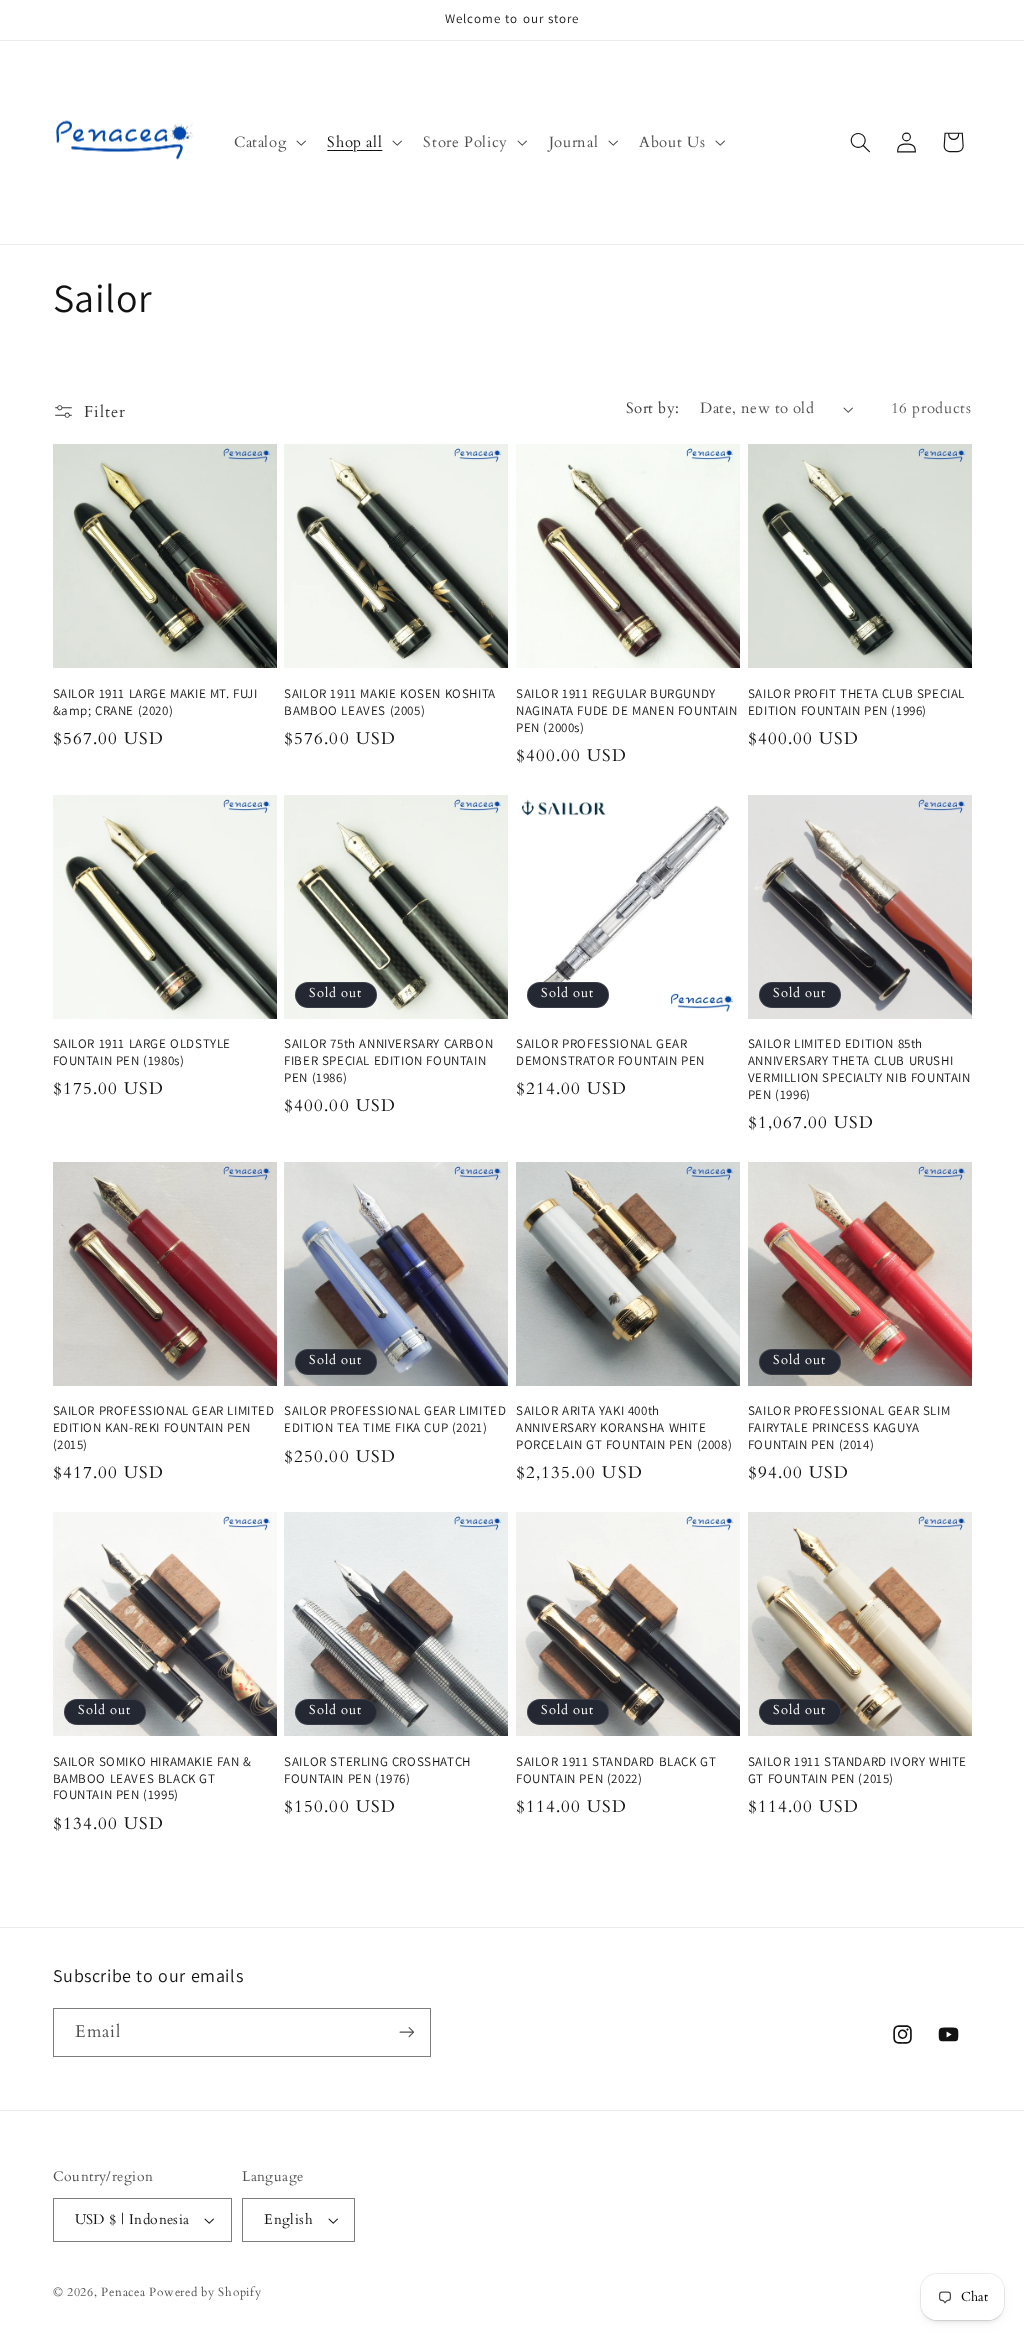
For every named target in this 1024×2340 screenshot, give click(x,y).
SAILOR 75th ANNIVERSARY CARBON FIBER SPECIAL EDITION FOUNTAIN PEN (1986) (388, 1061)
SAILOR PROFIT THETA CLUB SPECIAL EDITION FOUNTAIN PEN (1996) (856, 702)
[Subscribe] (406, 2032)
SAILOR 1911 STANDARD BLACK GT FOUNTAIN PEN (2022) (616, 1770)
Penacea (123, 2292)
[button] (267, 142)
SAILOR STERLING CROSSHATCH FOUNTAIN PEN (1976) (377, 1770)
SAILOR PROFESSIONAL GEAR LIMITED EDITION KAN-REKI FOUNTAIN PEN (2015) (164, 1428)
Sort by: (652, 408)
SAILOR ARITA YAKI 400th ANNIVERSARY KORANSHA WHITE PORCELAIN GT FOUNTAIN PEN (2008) (624, 1428)
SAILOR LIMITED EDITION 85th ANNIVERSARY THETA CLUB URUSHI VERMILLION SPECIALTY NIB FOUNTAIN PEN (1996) (859, 1069)
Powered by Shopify (205, 2292)
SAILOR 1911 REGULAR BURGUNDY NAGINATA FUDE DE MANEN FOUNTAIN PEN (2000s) (627, 711)
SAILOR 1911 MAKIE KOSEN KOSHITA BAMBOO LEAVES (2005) (390, 702)
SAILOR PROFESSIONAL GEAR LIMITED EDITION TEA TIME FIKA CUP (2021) (395, 1419)
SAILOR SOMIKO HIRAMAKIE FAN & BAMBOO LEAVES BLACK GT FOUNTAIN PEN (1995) (152, 1779)
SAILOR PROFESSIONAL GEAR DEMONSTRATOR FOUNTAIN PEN (610, 1052)
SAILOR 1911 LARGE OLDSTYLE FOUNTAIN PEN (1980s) (142, 1052)
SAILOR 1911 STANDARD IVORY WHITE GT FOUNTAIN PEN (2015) (857, 1770)
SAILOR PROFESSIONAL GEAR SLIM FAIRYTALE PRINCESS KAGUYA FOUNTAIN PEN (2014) (849, 1428)
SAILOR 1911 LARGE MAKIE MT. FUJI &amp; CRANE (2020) (155, 702)
